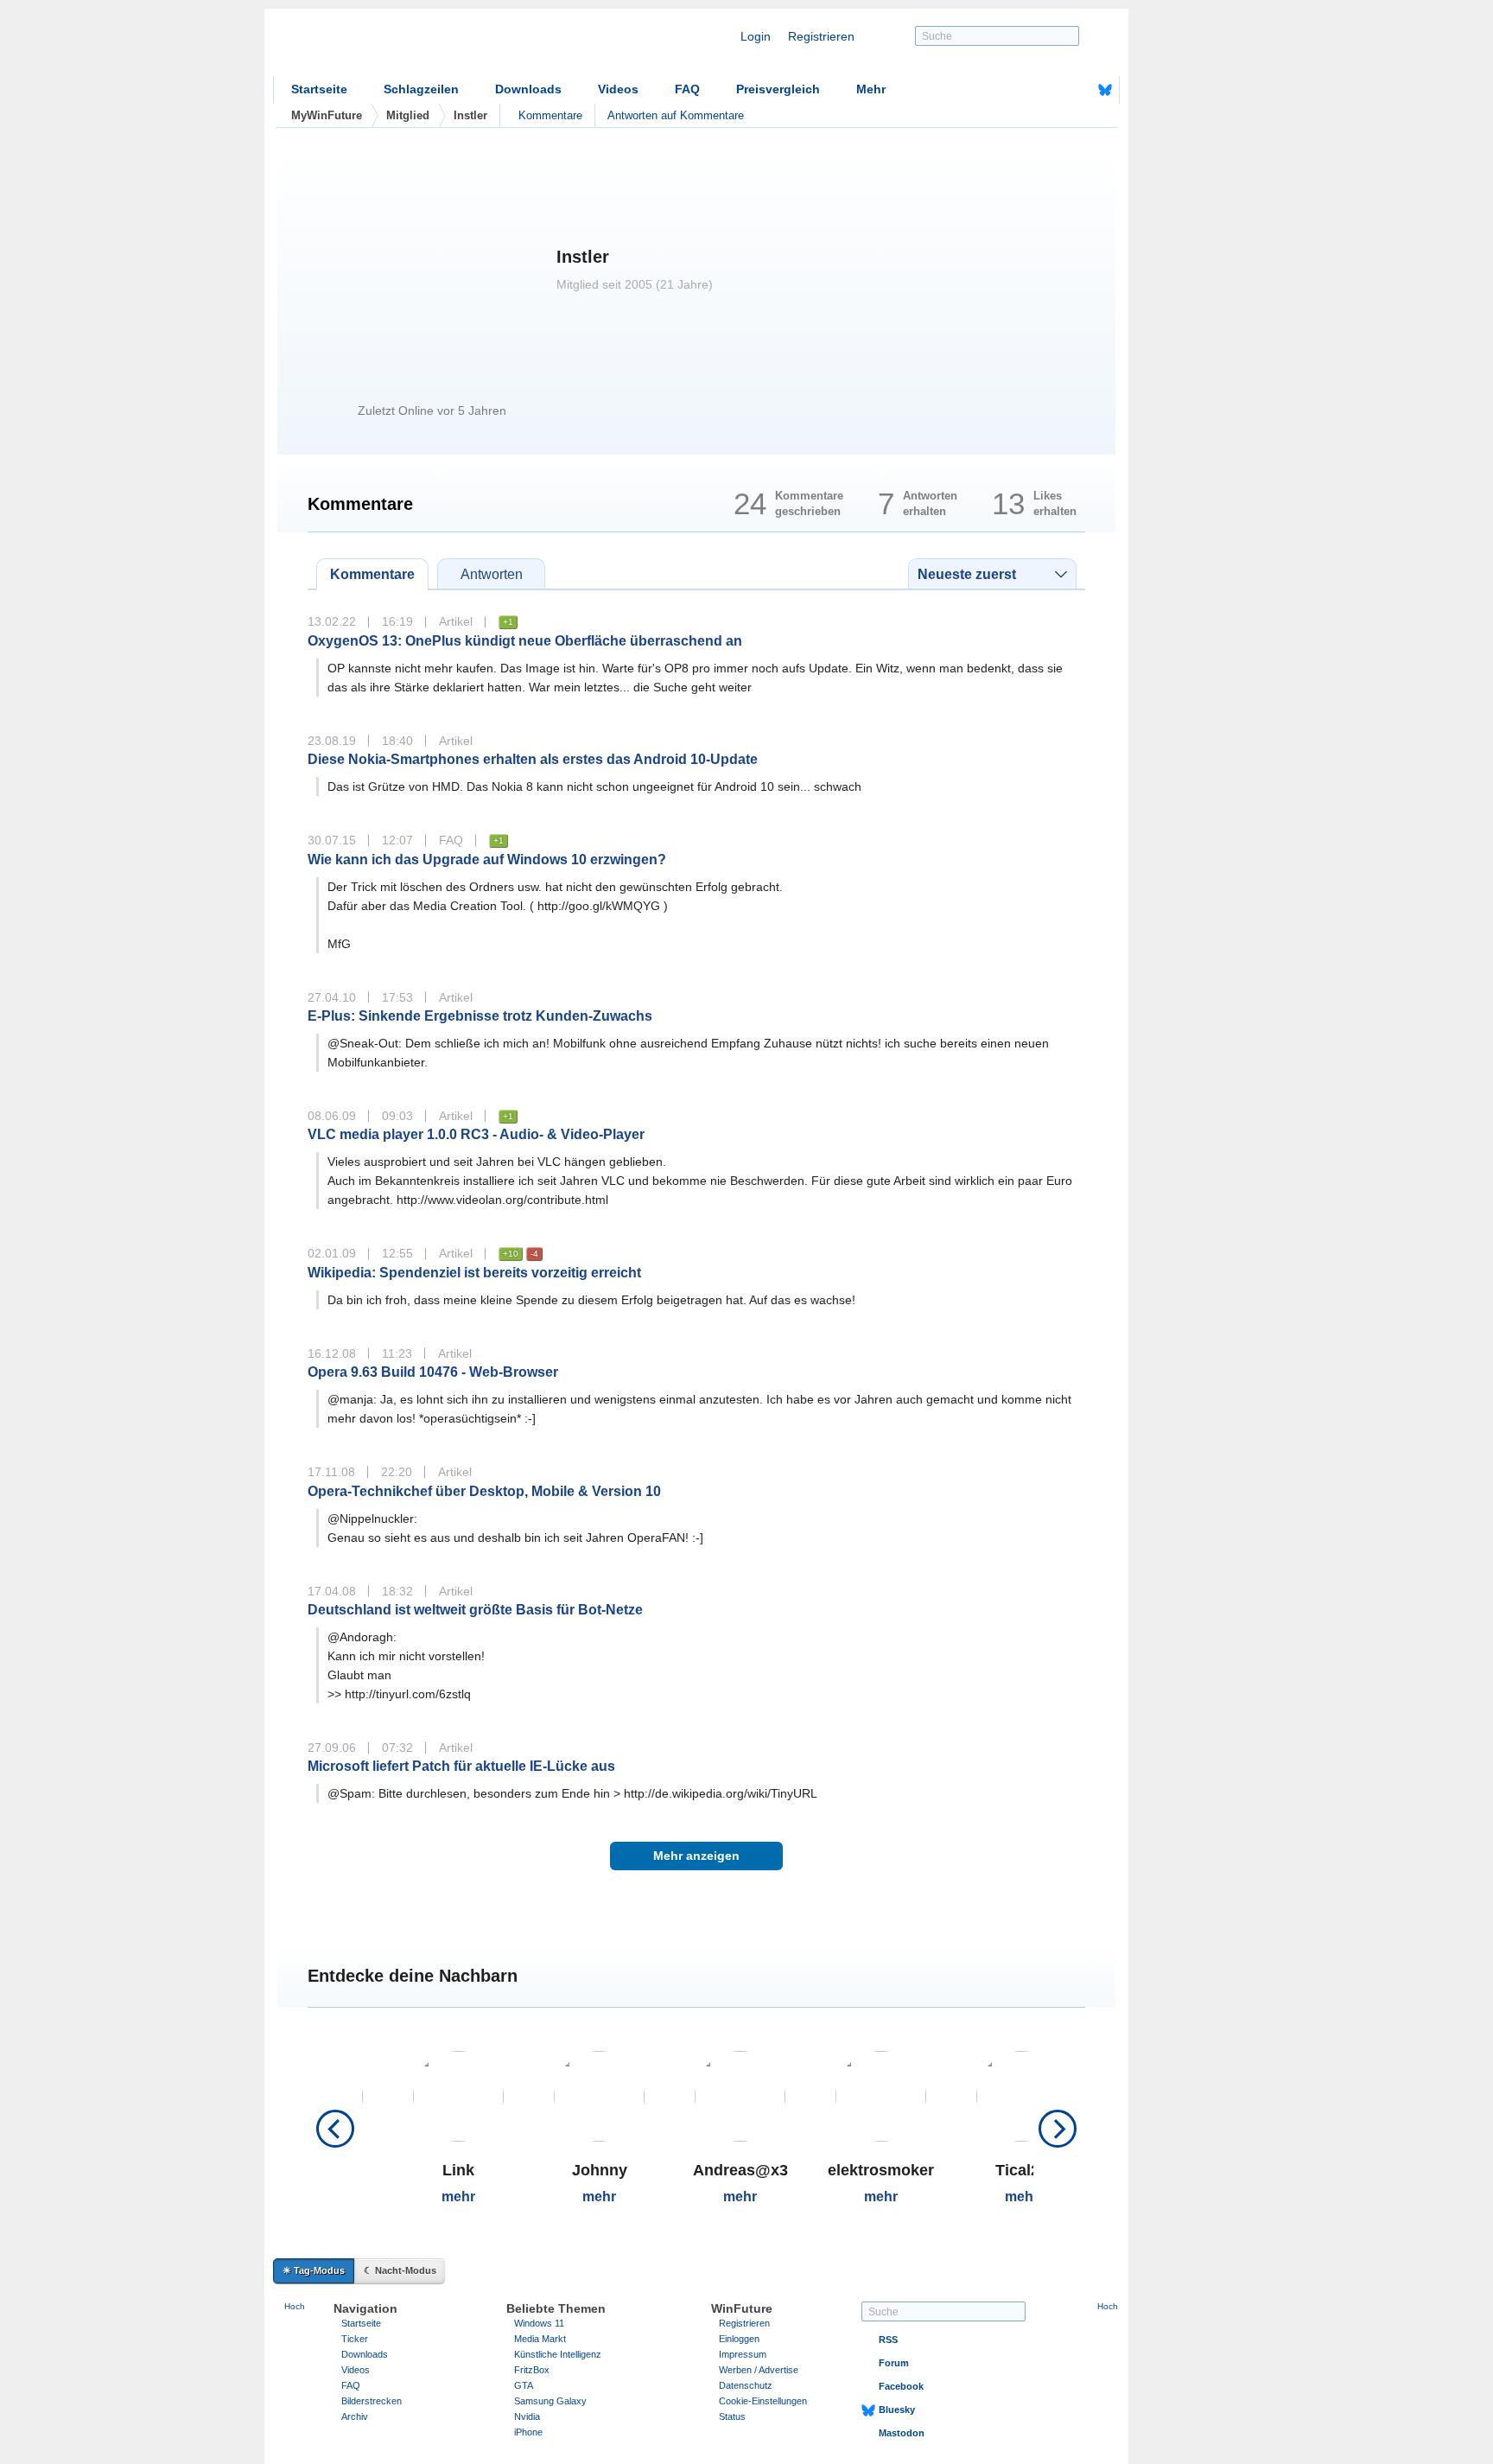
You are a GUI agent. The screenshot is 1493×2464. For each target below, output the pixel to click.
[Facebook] (1078, 90)
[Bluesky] (1105, 90)
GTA (524, 2385)
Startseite (319, 89)
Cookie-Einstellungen (763, 2401)
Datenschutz (746, 2385)
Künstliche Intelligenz (558, 2354)
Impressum (743, 2354)
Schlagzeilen (421, 89)
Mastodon (902, 2433)
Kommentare (550, 115)
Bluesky (897, 2410)
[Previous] (335, 2129)
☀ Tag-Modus (314, 2270)
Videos (618, 89)
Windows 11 (539, 2323)
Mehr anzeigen (696, 1856)
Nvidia (527, 2416)
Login (756, 36)
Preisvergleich (778, 89)
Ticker (355, 2339)
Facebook (901, 2386)
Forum (894, 2363)
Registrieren (821, 36)
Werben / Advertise (759, 2370)
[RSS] (1051, 90)
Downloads (528, 89)
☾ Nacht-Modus (400, 2270)
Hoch (295, 2306)
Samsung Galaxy (550, 2401)
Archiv (355, 2416)
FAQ (687, 89)
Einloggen (739, 2339)
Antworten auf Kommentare (676, 115)
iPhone (528, 2432)
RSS (888, 2340)
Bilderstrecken (372, 2401)
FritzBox (532, 2370)
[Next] (1058, 2129)
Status (732, 2416)
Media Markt (540, 2339)
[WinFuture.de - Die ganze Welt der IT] (420, 47)
